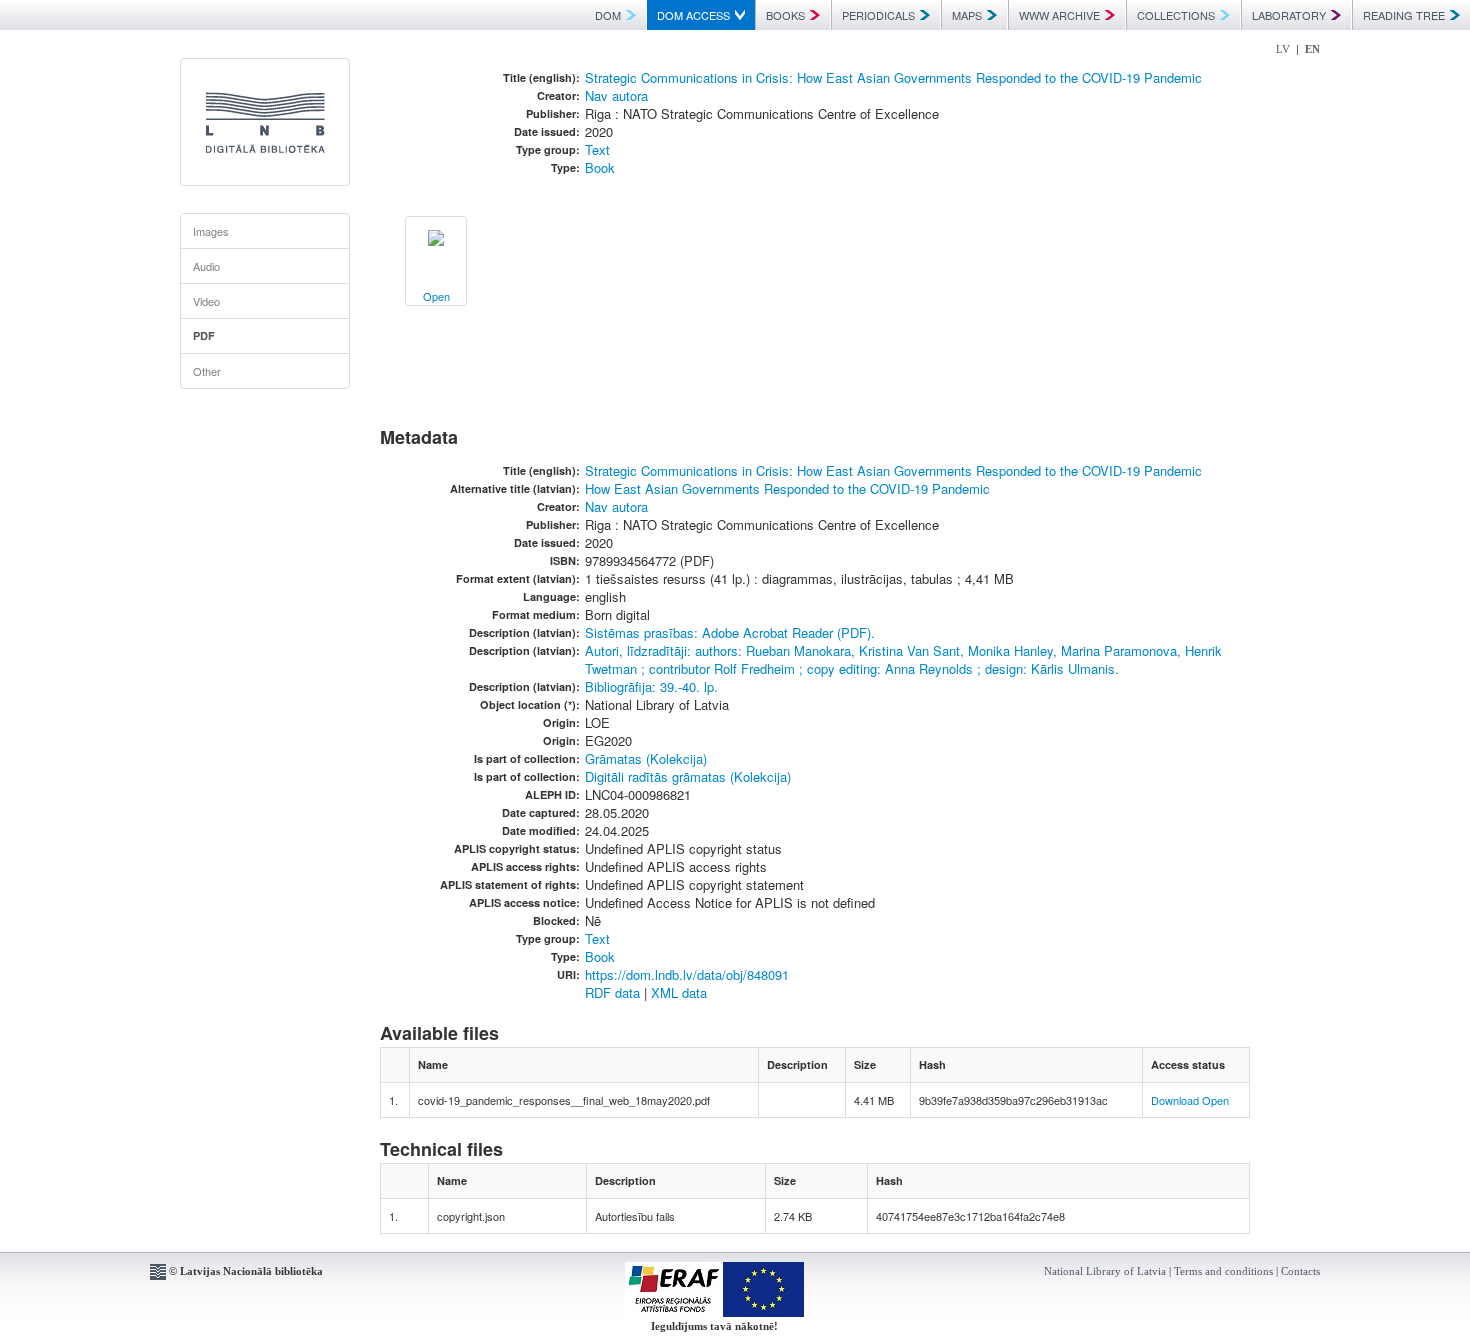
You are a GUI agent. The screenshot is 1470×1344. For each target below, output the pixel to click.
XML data (679, 992)
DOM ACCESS (693, 15)
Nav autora (616, 95)
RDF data (612, 992)
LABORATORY (1289, 15)
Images (211, 231)
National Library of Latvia (1105, 1271)
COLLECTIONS (1176, 15)
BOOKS (785, 15)
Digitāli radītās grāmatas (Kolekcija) (688, 776)
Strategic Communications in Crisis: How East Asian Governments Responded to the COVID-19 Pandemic (893, 77)
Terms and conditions (1223, 1271)
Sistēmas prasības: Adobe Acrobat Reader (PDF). (730, 632)
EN (1312, 49)
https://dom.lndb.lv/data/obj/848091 (687, 974)
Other (207, 371)
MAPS (967, 15)
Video (206, 301)
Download (1175, 1100)
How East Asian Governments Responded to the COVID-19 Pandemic (787, 488)
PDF (204, 335)
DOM (608, 15)
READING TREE (1404, 15)
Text (597, 149)
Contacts (1300, 1271)
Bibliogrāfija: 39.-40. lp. (651, 686)
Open (1215, 1100)
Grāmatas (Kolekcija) (646, 758)
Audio (206, 266)
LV (1283, 49)
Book (600, 167)
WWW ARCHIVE (1059, 15)
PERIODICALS (878, 15)
